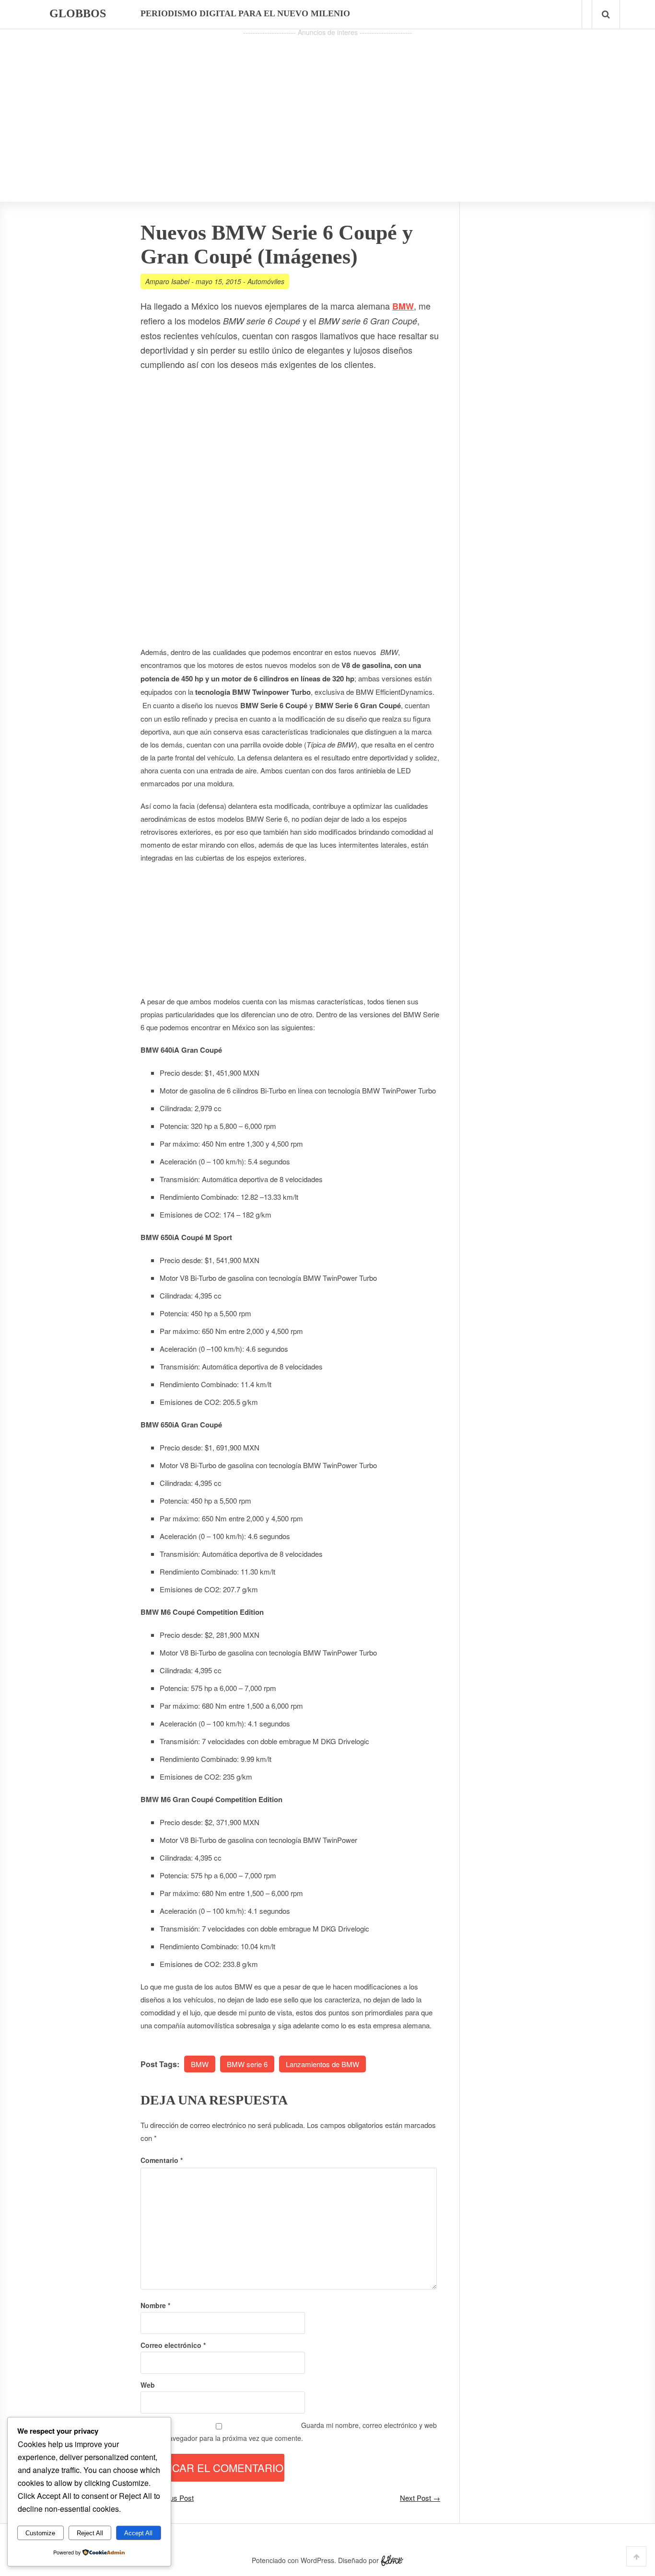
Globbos (78, 13)
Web (148, 2385)
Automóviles (266, 281)
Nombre (155, 2305)
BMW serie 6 (247, 2064)
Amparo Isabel (167, 281)
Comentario (162, 2160)
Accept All (138, 2533)
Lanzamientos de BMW (322, 2064)
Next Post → (420, 2498)
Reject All (90, 2533)
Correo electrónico (173, 2345)
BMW (403, 306)
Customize (40, 2533)
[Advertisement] (327, 106)
